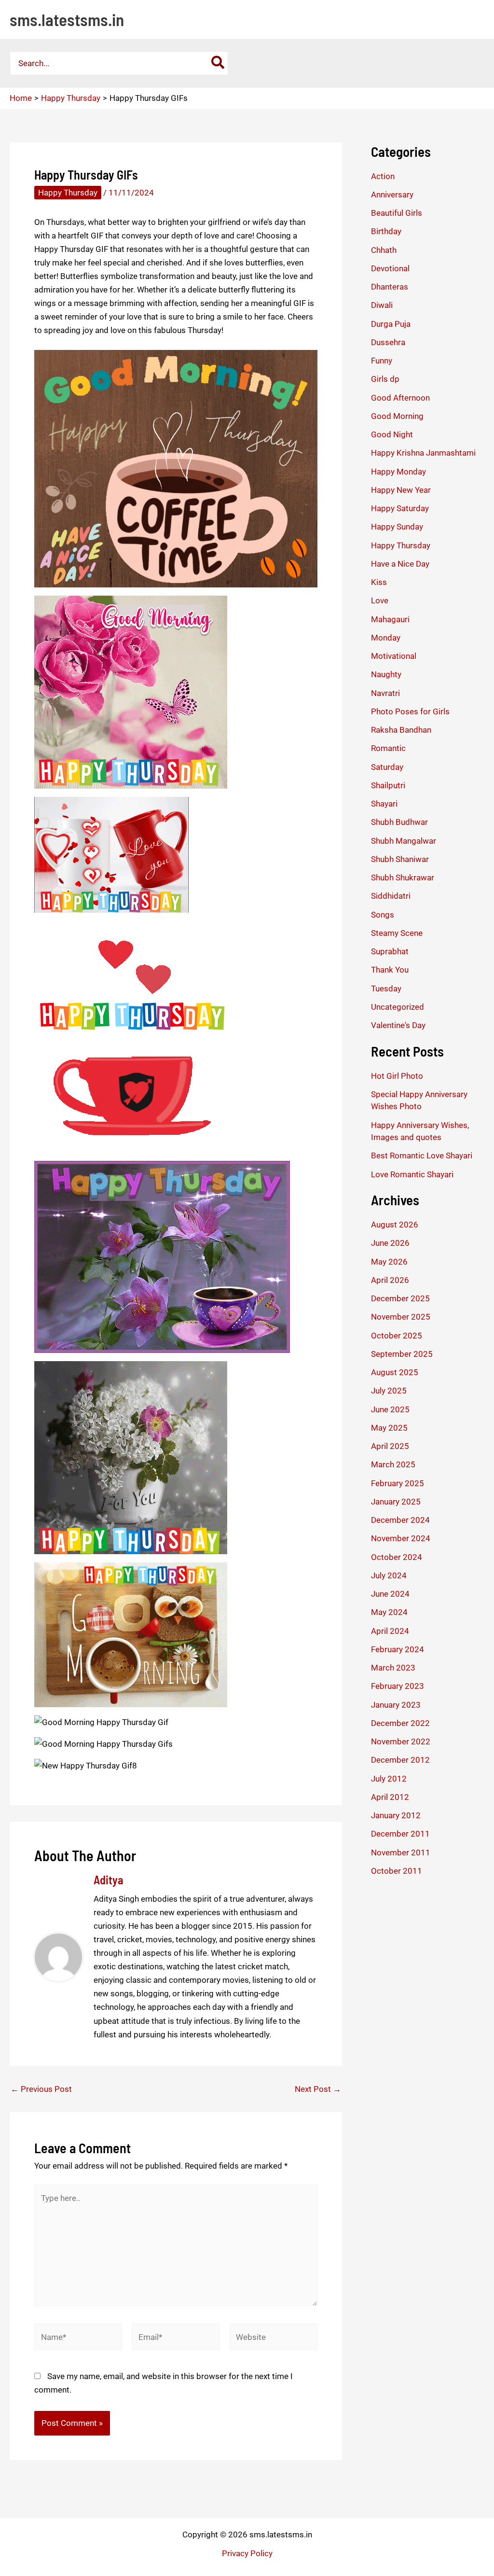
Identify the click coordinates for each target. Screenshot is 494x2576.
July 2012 (389, 1779)
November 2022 (401, 1741)
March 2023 (393, 1668)
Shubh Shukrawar (403, 877)
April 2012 (390, 1797)
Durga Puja (391, 324)
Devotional (390, 268)
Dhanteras (390, 287)
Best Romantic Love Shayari (422, 1156)
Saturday (387, 767)
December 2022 (400, 1723)
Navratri (385, 693)
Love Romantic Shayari (412, 1174)
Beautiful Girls (397, 213)
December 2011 (400, 1834)
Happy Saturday (400, 508)
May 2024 (389, 1612)
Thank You (390, 970)
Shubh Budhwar (399, 822)
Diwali (382, 305)
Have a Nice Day (400, 564)
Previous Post (41, 2089)
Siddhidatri (391, 896)
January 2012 (396, 1815)
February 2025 (398, 1483)
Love (380, 600)
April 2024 (390, 1631)
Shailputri (388, 785)
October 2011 (397, 1871)
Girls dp (385, 379)
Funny (382, 361)
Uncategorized (398, 1007)
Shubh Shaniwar (400, 859)
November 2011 (401, 1852)
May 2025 (389, 1428)
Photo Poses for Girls (410, 711)
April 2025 (390, 1446)
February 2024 (398, 1649)
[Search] (218, 63)
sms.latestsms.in (67, 19)
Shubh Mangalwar (404, 841)
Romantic (388, 748)
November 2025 (401, 1317)
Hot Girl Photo (397, 1076)
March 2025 (393, 1464)
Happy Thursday (68, 193)
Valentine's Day (398, 1025)
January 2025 (396, 1502)
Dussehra (388, 342)
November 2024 (401, 1538)
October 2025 (397, 1336)
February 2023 (398, 1686)
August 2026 (395, 1225)
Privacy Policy (247, 2553)
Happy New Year (401, 490)
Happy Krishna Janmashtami (423, 453)
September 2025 (402, 1354)
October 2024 (397, 1557)
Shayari (384, 804)
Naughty (386, 674)
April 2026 (390, 1280)
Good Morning (397, 416)
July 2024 (389, 1575)
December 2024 (400, 1520)
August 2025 (395, 1372)
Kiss (379, 582)
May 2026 (389, 1262)
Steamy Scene (397, 933)
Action (383, 176)
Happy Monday (398, 472)
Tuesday (386, 989)
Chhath (384, 250)
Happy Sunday (397, 527)
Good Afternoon (400, 398)
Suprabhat (390, 951)
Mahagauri (390, 619)
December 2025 (400, 1298)
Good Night (392, 434)
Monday (386, 638)
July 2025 (389, 1391)
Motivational (394, 656)
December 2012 (400, 1760)
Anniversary (392, 195)
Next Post (318, 2089)
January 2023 (396, 1705)
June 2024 (390, 1594)
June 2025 (390, 1409)
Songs (383, 915)
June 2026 (390, 1243)
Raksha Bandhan (401, 730)
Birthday (386, 231)
